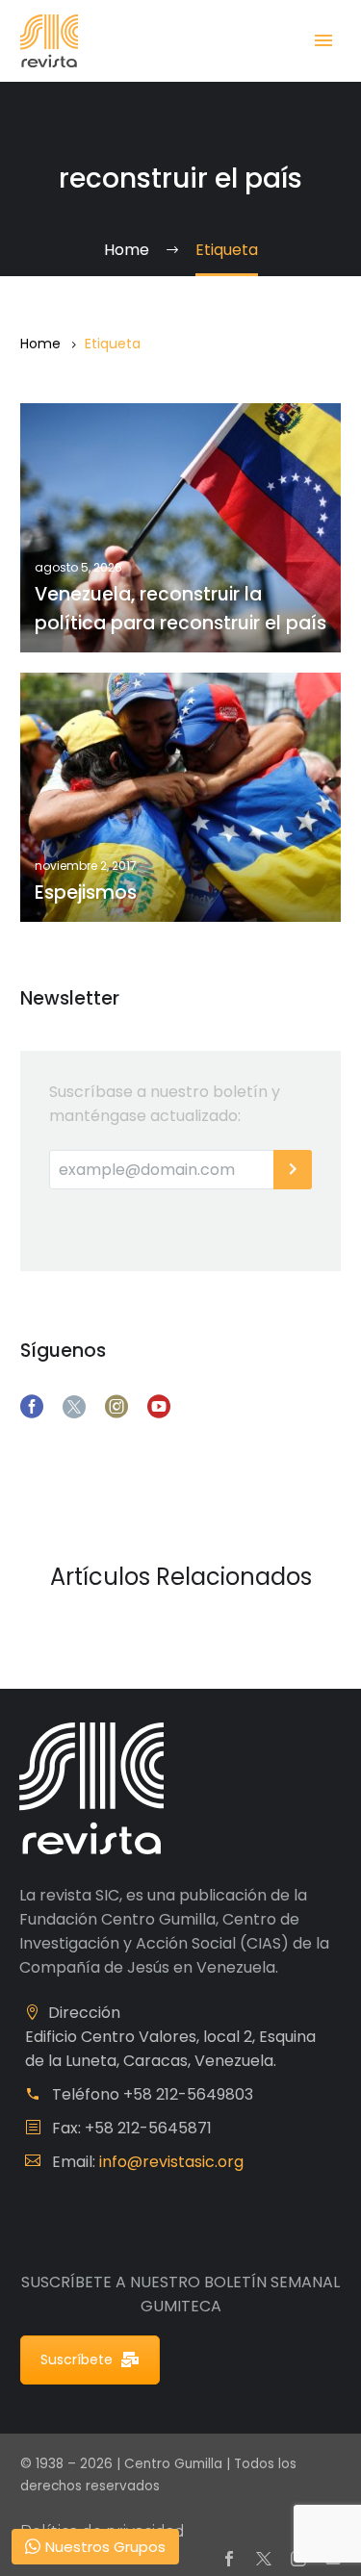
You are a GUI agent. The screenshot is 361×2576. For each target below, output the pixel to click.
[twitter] (74, 1407)
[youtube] (159, 1407)
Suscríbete (77, 2359)
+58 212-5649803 (188, 2094)
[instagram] (116, 1407)
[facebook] (32, 1407)
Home (40, 344)
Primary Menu (323, 40)
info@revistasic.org (171, 2162)
